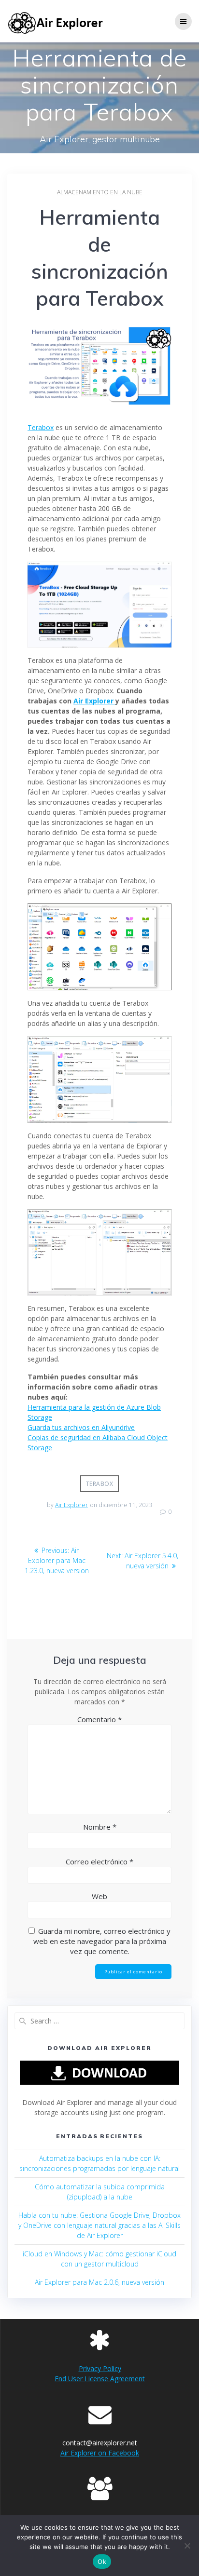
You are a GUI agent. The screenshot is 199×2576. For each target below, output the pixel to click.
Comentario (99, 1719)
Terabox (41, 427)
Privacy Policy (100, 2368)
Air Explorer (94, 701)
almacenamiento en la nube (100, 192)
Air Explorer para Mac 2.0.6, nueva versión (99, 2282)
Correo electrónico (99, 1861)
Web (99, 1896)
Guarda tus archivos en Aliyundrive (81, 1427)
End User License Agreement (100, 2379)
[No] (187, 2546)
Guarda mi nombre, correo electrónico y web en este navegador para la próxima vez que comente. (102, 1941)
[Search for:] (99, 2021)
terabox (100, 1484)
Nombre (100, 1827)
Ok (102, 2562)
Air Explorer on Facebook (100, 2453)
